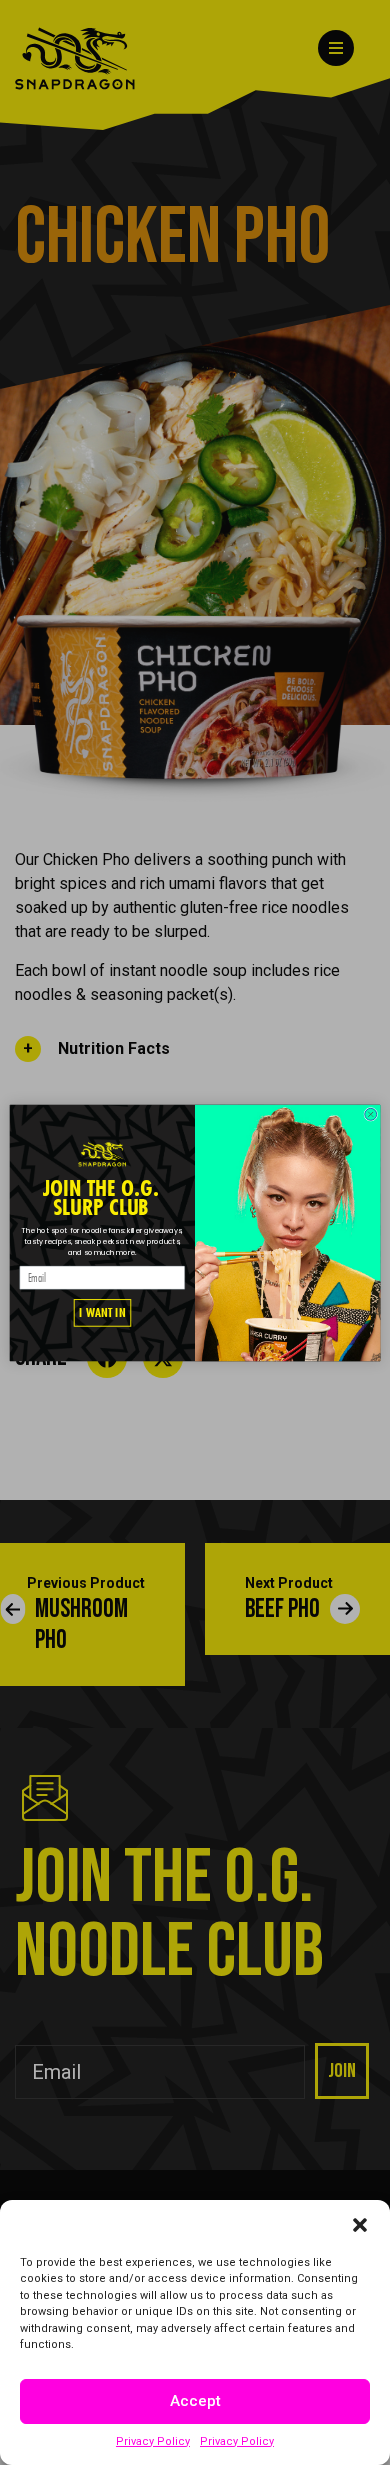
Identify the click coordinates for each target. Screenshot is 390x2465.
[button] (360, 2225)
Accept (195, 2401)
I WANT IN (102, 1312)
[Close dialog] (371, 1114)
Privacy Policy (153, 2441)
